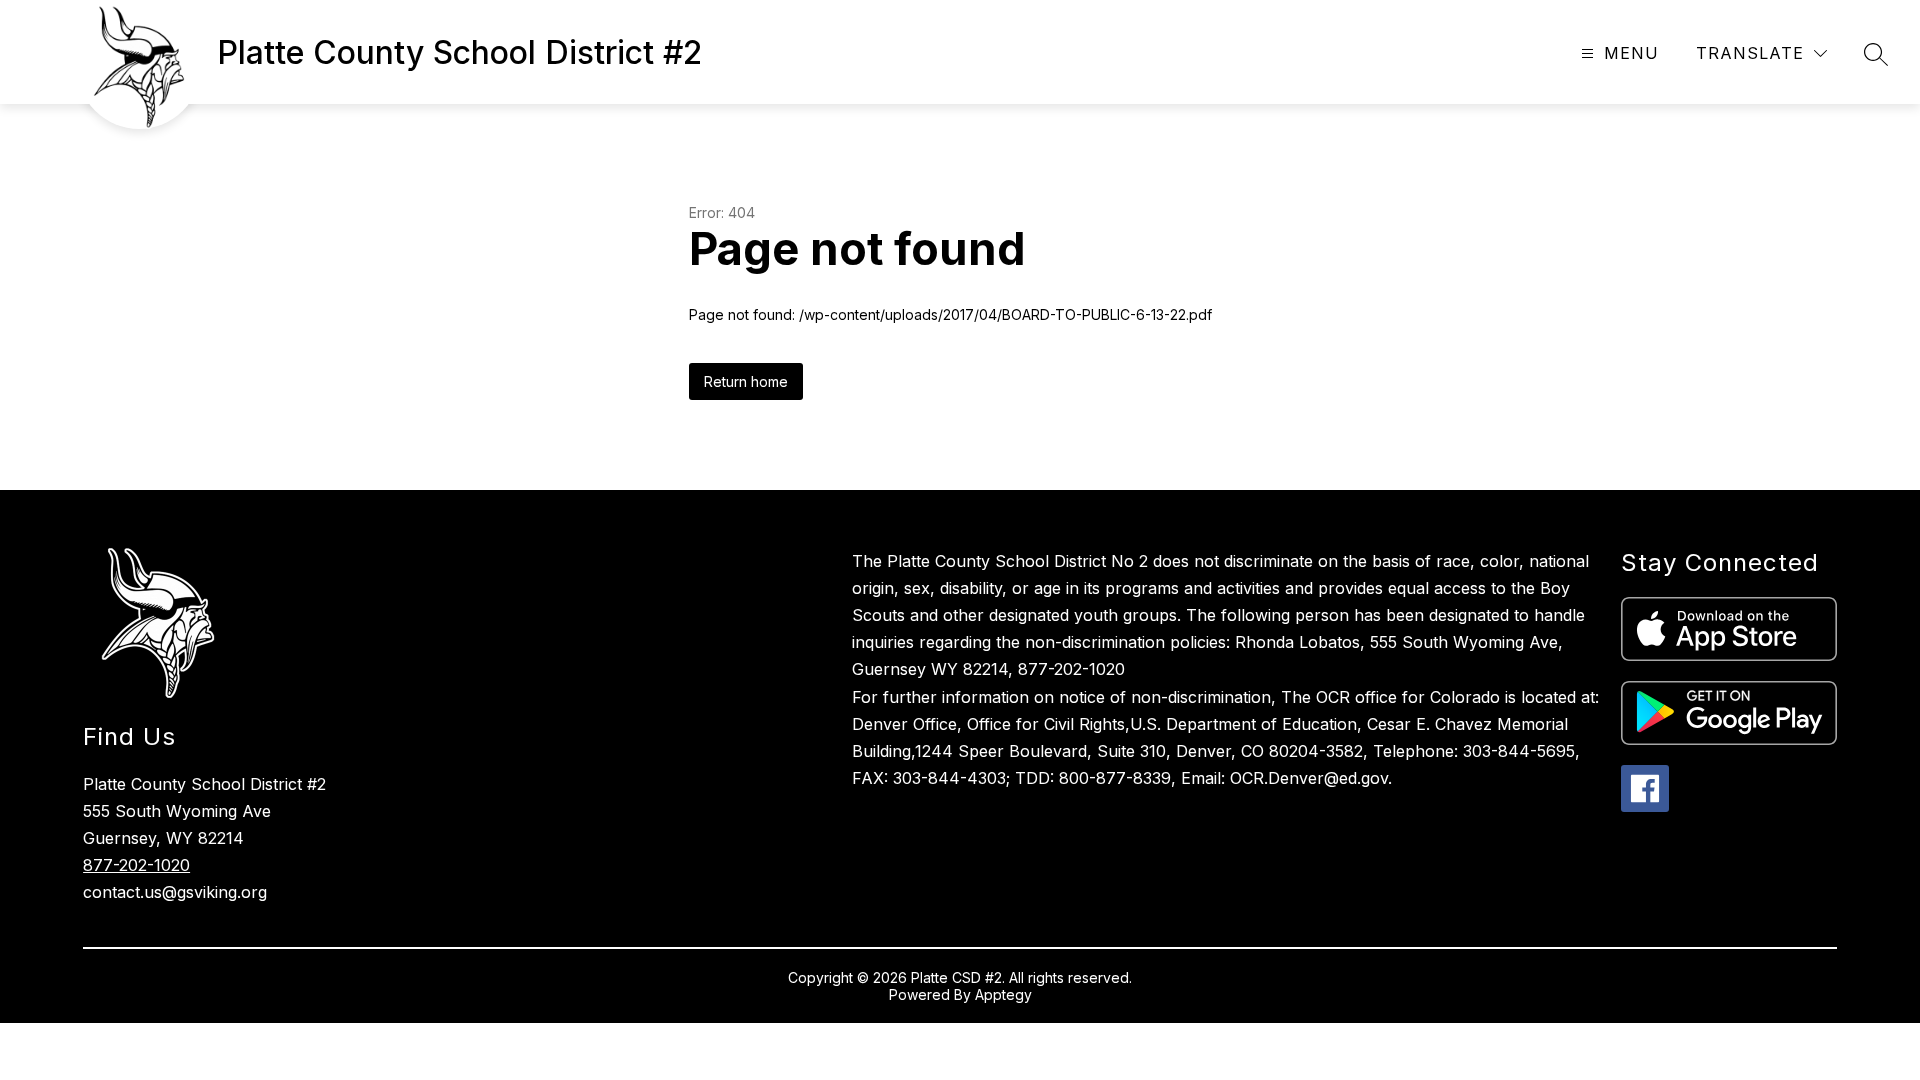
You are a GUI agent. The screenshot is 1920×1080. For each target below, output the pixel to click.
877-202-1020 (136, 865)
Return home (746, 381)
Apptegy (1003, 994)
